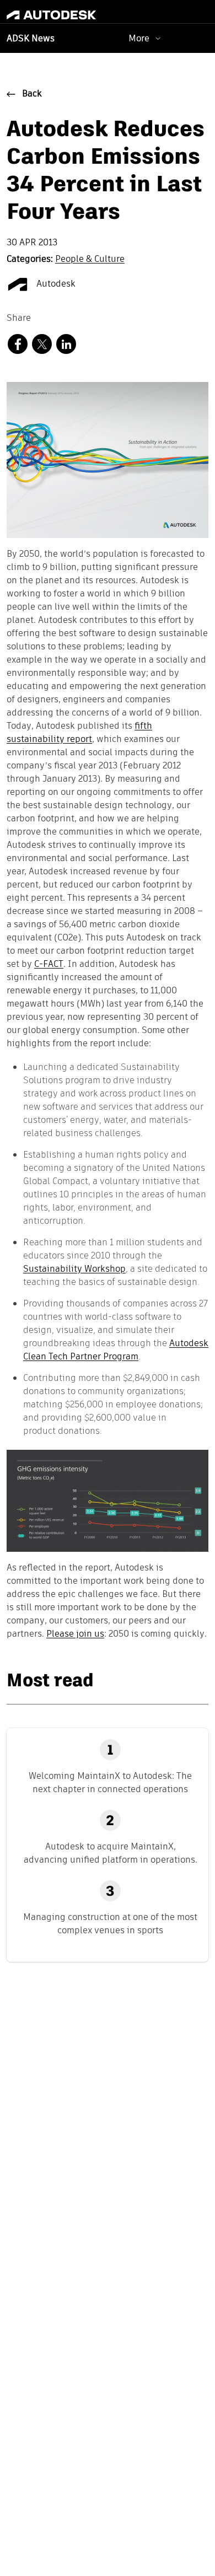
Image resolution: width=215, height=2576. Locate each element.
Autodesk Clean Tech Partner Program (116, 1350)
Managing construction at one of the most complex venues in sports (110, 1924)
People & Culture (90, 260)
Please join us (75, 1634)
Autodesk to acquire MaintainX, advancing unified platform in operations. (111, 1853)
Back (32, 94)
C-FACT (49, 965)
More (139, 38)
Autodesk (55, 284)
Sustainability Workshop (74, 1269)
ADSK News (31, 39)
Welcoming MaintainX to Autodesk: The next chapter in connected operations (110, 1782)
